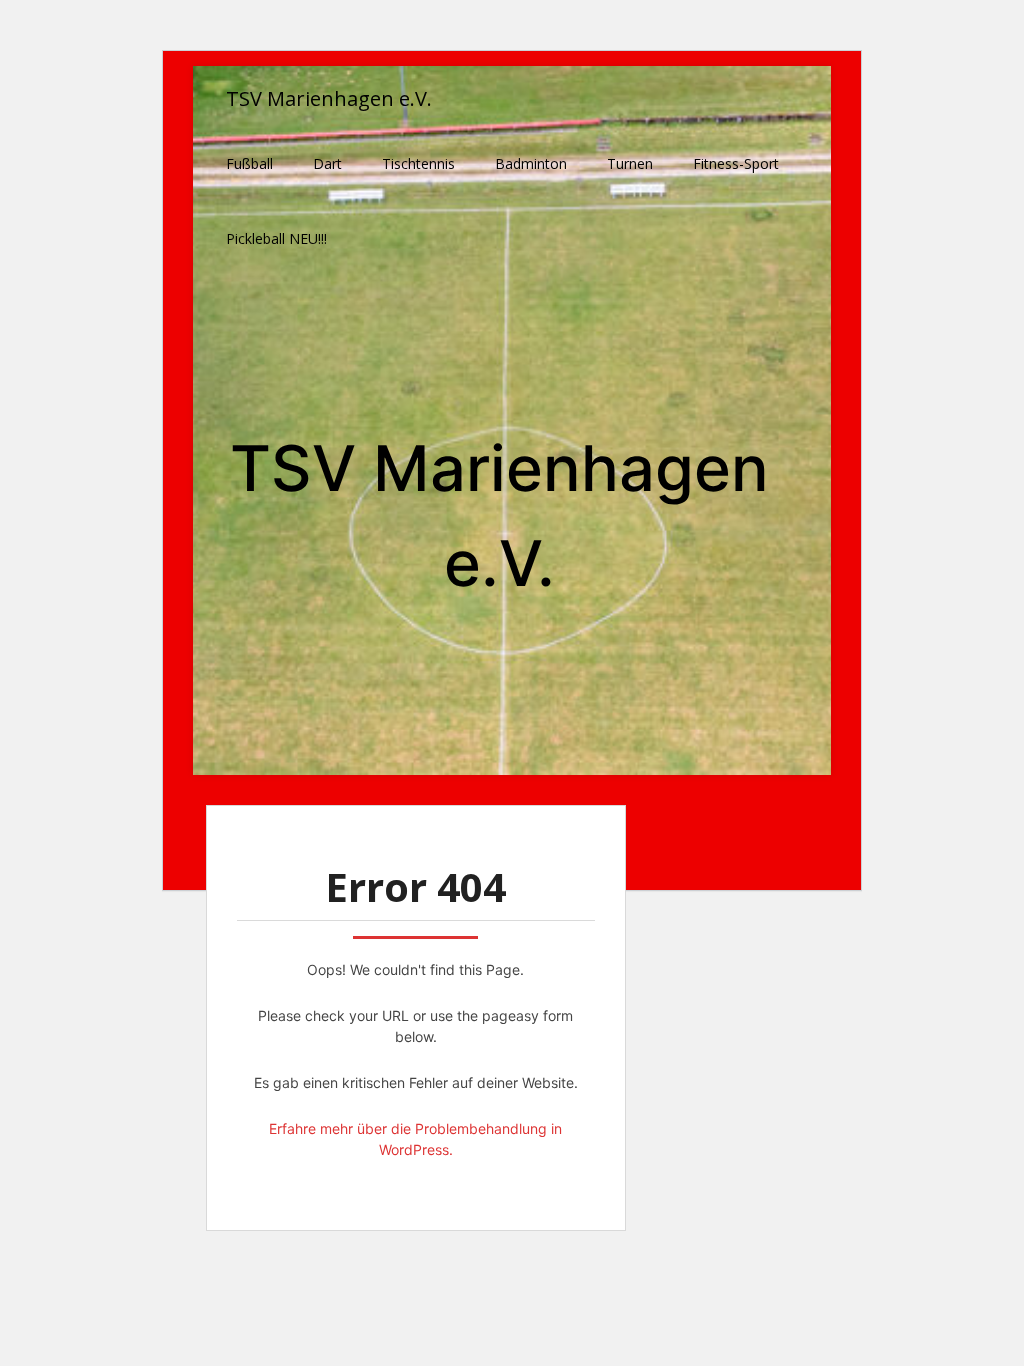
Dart (327, 163)
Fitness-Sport (736, 163)
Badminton (531, 163)
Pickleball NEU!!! (276, 238)
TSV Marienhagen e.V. (329, 98)
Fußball (249, 163)
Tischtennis (418, 163)
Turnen (630, 163)
